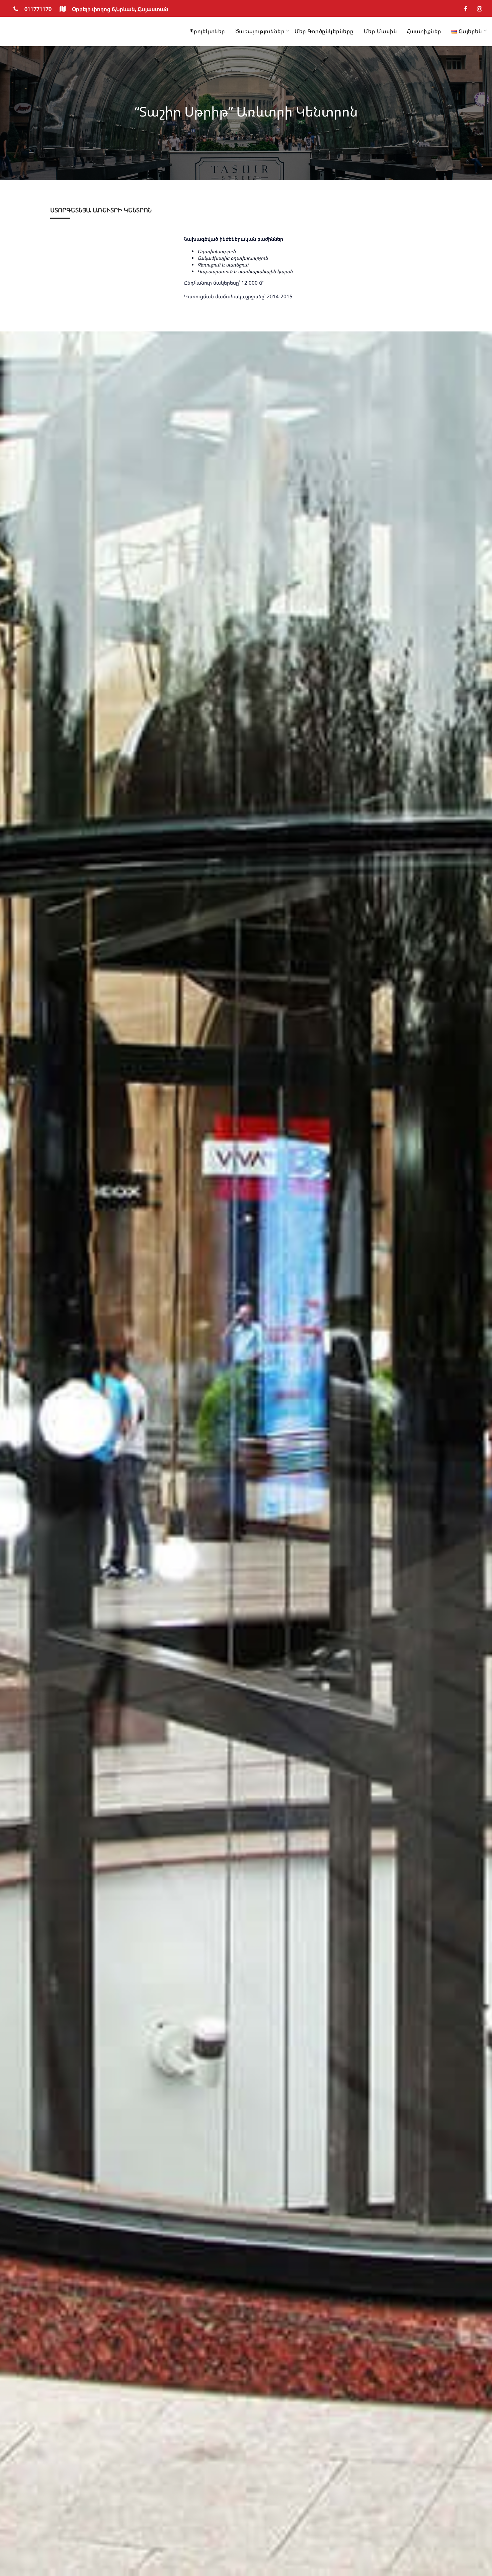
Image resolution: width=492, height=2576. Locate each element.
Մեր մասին (381, 31)
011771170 (38, 9)
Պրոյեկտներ (207, 31)
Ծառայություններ (260, 31)
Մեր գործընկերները (324, 31)
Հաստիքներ (424, 31)
